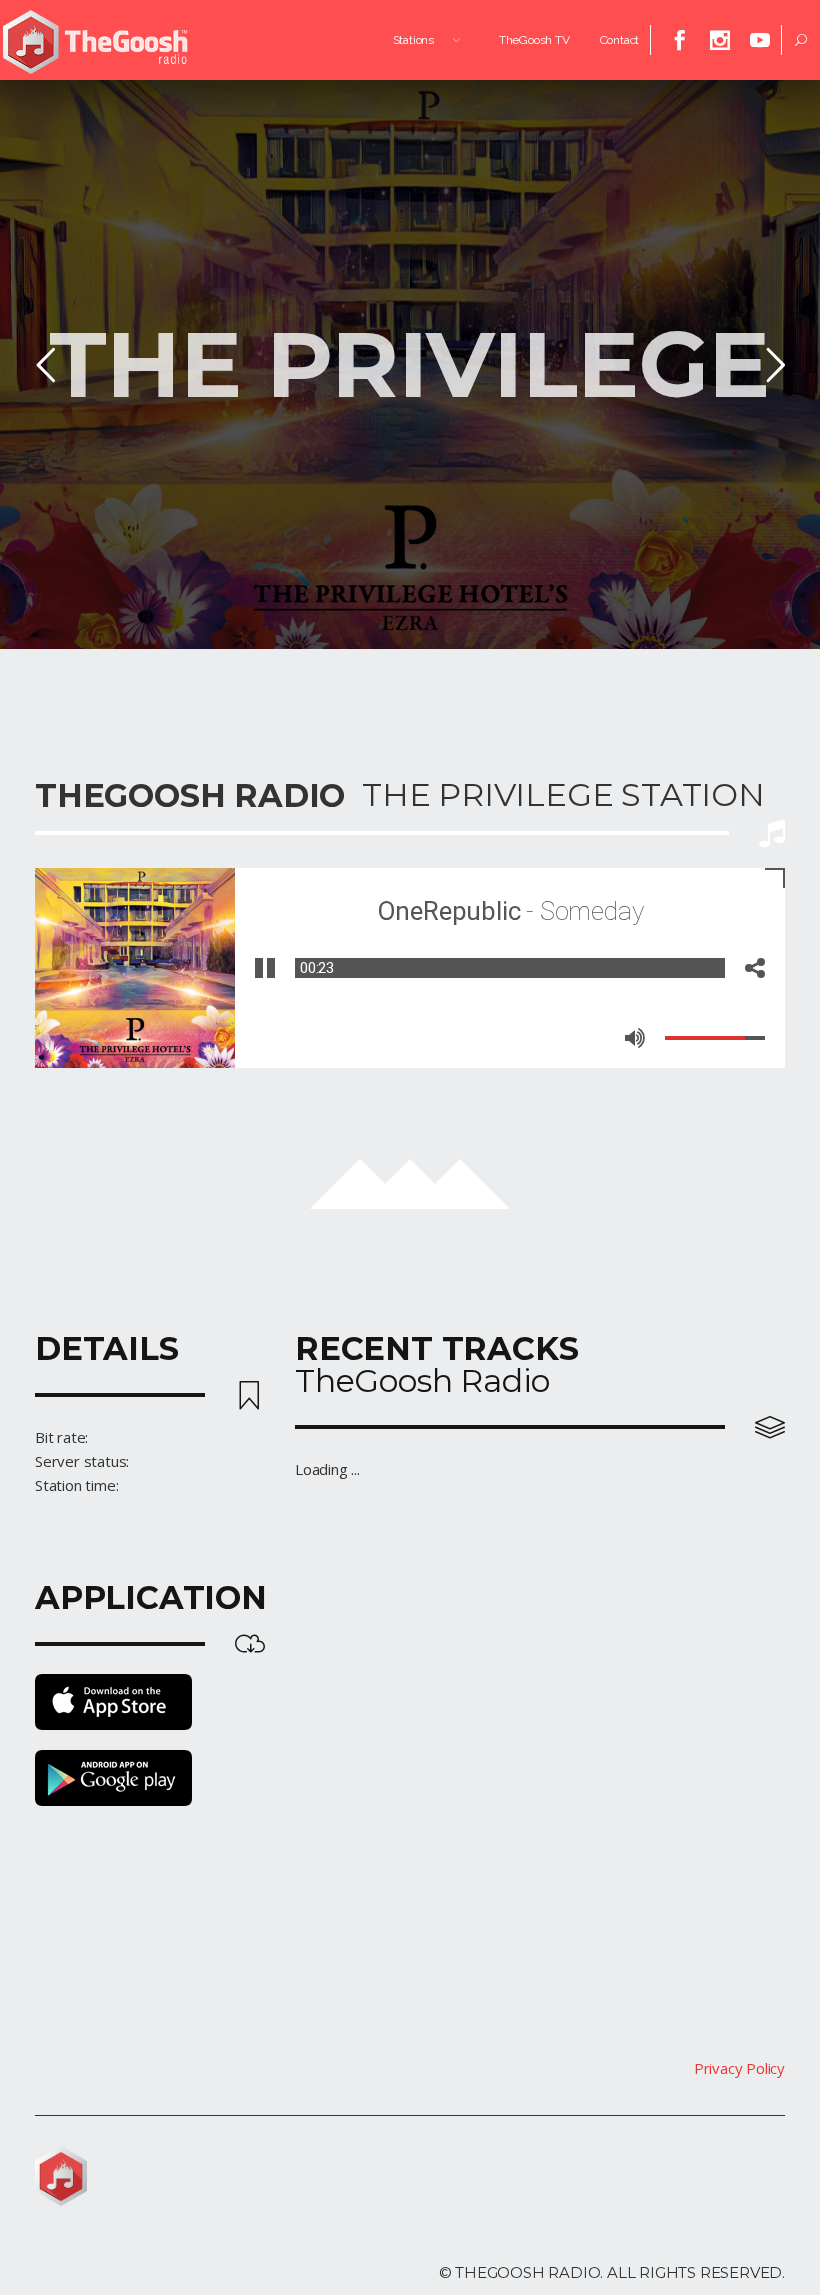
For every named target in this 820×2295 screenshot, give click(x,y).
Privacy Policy (739, 2068)
